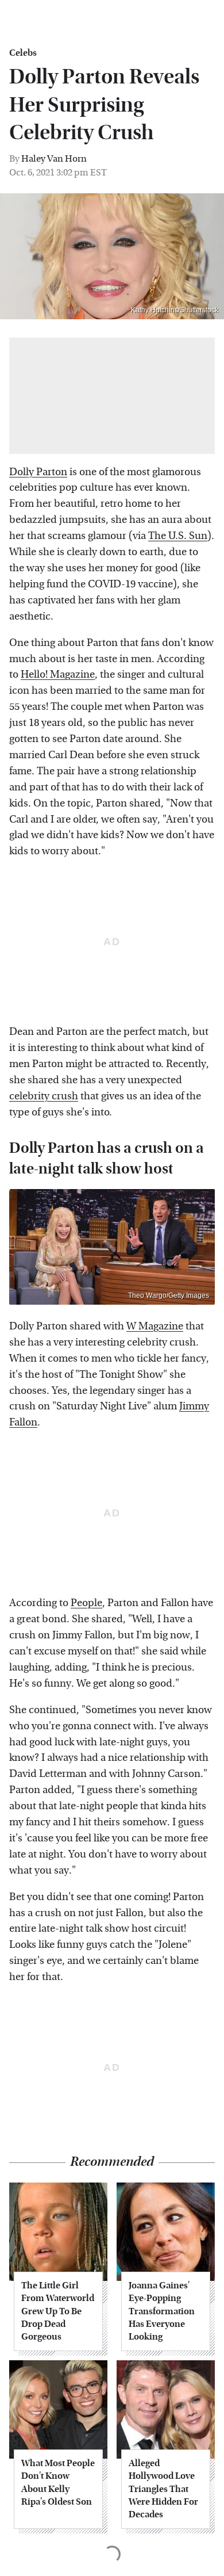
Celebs (23, 53)
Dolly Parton (38, 472)
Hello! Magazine (58, 674)
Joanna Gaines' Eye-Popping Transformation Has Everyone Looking (162, 2311)
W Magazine (155, 1326)
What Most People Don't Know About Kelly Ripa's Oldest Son (58, 2482)
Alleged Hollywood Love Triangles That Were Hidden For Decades (163, 2489)
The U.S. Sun (178, 536)
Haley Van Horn (54, 158)
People (86, 1603)
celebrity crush (44, 1096)
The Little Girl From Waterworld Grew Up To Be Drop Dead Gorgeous (58, 2311)
